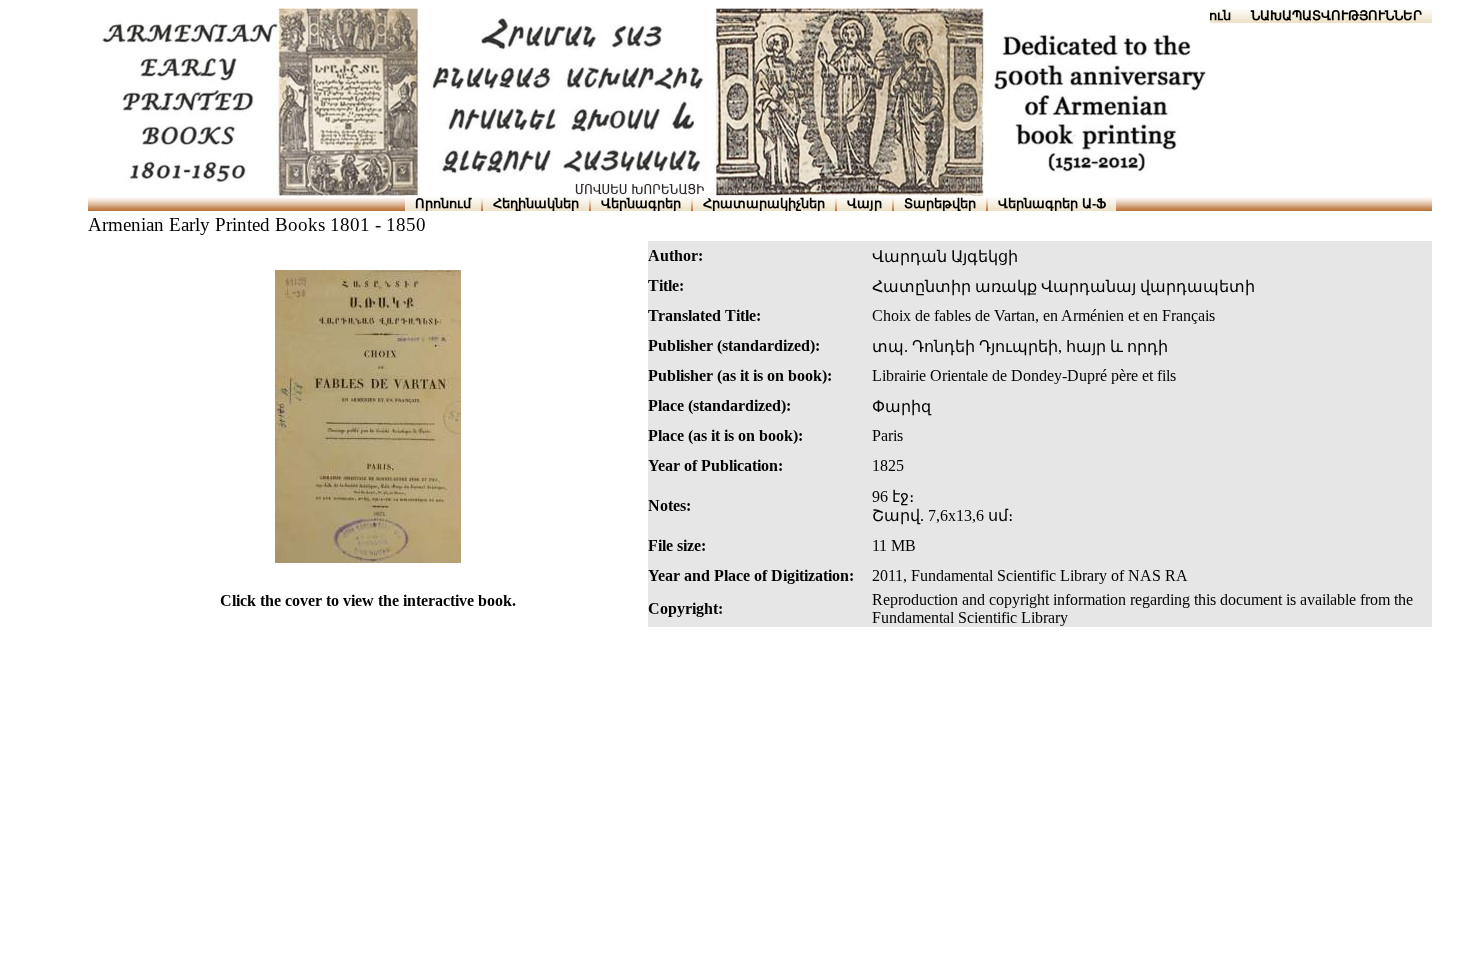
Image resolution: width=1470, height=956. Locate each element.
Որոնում (443, 203)
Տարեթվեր (940, 203)
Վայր (864, 203)
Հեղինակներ (536, 203)
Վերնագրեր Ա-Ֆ (1052, 203)
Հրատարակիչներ (764, 203)
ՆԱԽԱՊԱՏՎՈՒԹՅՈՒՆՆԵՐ (1336, 15)
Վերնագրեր (641, 203)
